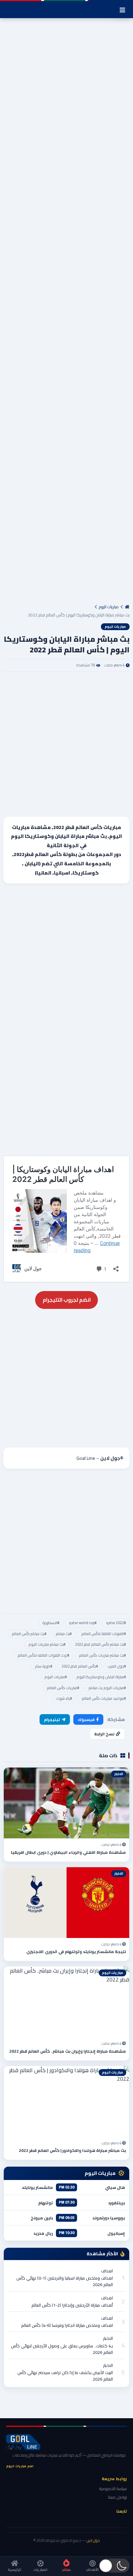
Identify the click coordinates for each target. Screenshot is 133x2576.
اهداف (107, 2271)
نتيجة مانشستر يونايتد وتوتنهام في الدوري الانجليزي (76, 1952)
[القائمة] (122, 10)
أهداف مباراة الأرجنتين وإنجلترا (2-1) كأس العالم (72, 2305)
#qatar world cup (83, 1623)
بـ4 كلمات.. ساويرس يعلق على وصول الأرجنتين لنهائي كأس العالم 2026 (62, 2349)
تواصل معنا (117, 2497)
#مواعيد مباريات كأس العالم (104, 1698)
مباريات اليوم (109, 607)
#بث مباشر (64, 1634)
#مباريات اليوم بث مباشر (107, 1688)
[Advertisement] (66, 313)
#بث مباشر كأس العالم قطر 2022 (100, 1644)
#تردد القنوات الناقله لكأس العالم (43, 1655)
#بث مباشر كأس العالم (29, 1634)
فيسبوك (86, 1719)
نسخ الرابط (104, 1734)
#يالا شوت (64, 1698)
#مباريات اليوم (56, 1677)
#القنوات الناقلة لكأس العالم (104, 1634)
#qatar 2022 (116, 1623)
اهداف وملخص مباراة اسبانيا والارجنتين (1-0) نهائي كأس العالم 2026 (65, 2281)
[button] (114, 2566)
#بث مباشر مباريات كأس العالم (102, 1655)
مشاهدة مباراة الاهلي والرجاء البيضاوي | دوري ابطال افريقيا (68, 1852)
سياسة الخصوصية (113, 2489)
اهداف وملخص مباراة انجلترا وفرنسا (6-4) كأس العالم (67, 2325)
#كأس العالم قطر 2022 (80, 1666)
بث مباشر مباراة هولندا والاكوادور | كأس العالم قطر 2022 (72, 2150)
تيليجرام (52, 1719)
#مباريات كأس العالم (63, 1688)
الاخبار (108, 2338)
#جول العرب (117, 1666)
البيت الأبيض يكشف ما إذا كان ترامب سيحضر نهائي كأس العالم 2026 (65, 2376)
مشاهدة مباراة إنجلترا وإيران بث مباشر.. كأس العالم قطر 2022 (68, 2051)
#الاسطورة (51, 1623)
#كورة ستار (44, 1666)
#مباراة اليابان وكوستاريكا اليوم (101, 1677)
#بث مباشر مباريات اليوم (47, 1644)
